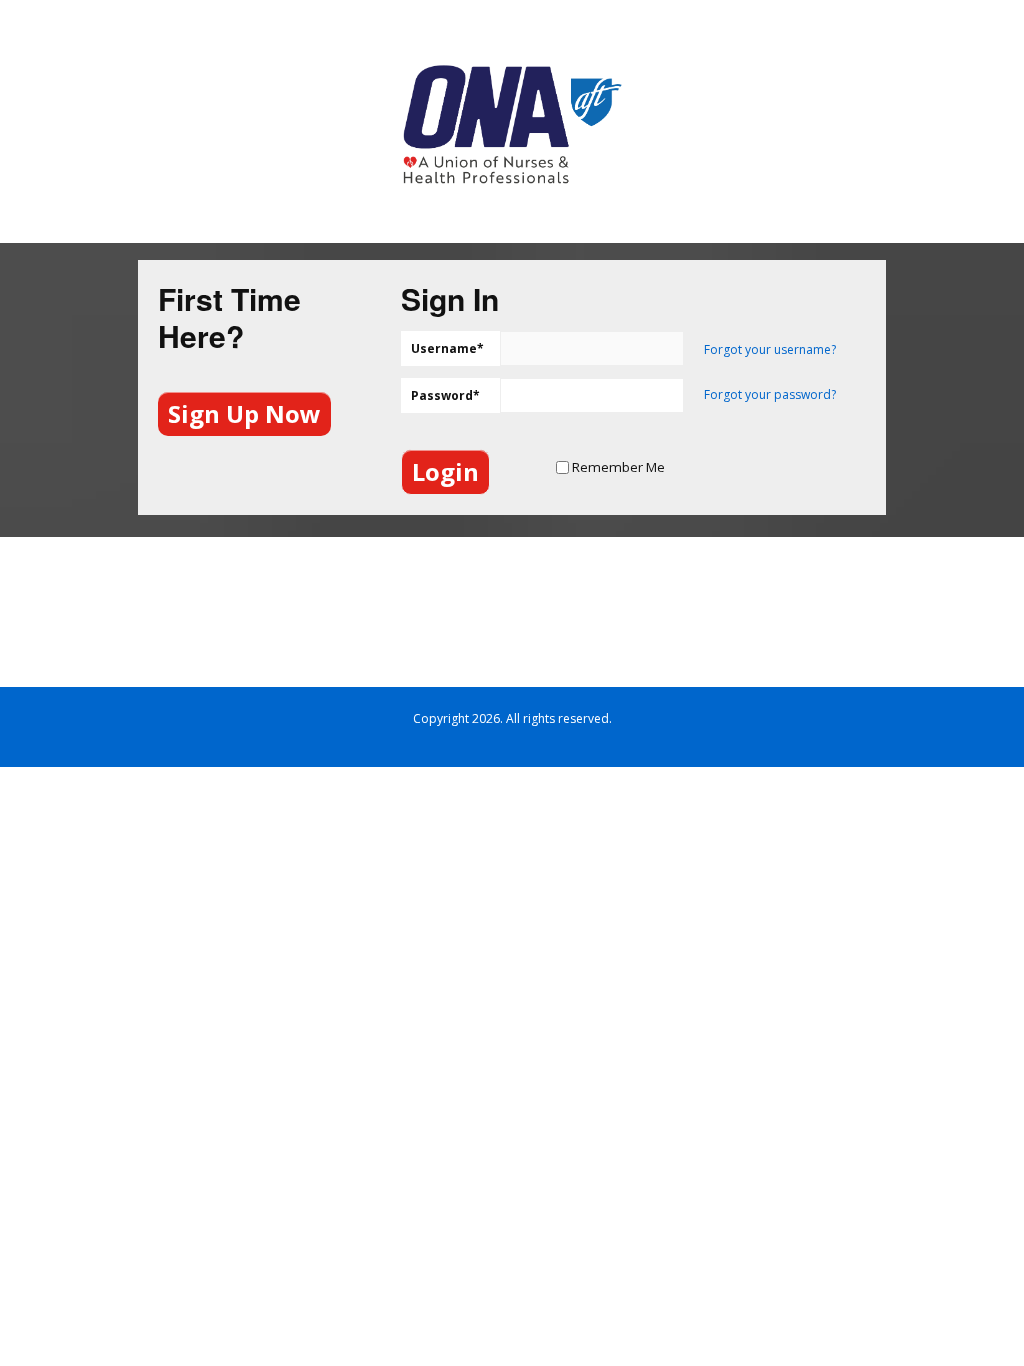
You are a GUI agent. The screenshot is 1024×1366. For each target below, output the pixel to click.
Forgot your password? (770, 394)
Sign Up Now (244, 413)
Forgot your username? (770, 349)
